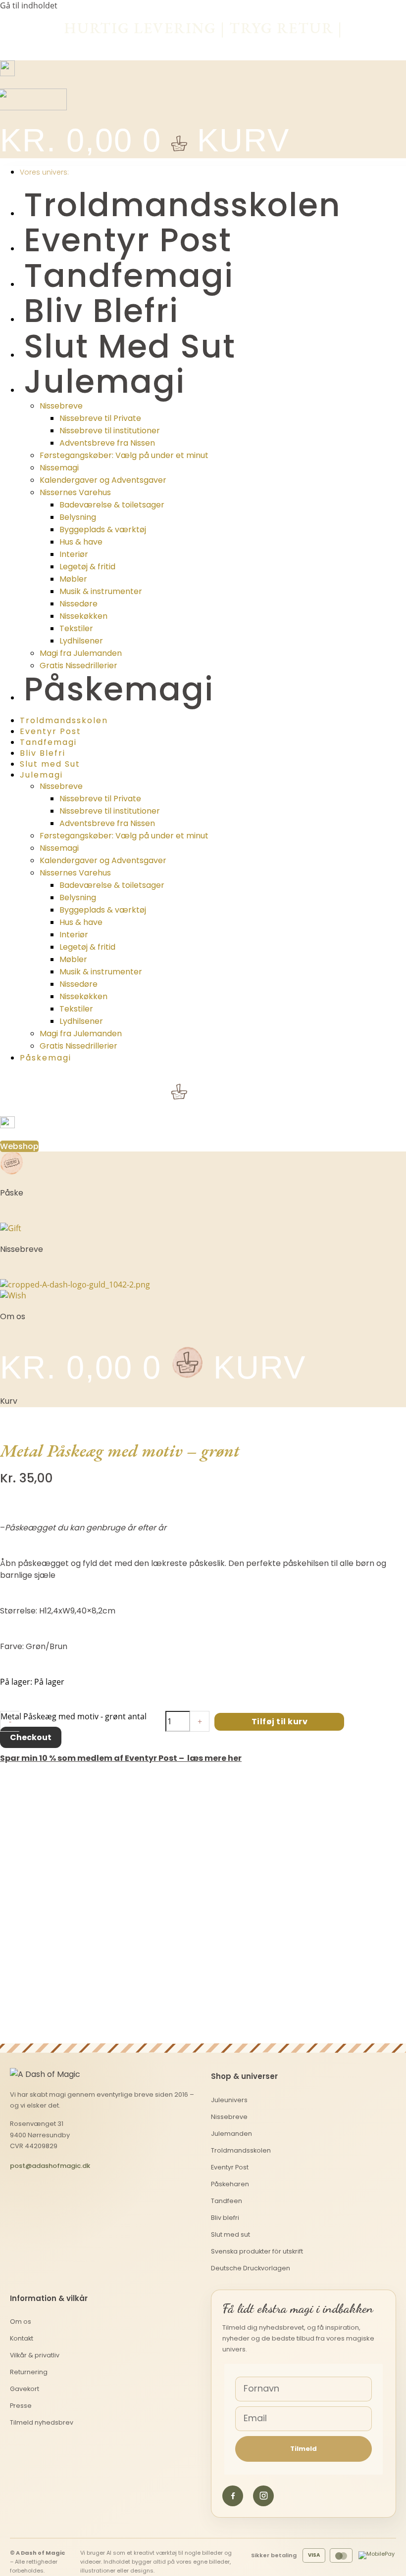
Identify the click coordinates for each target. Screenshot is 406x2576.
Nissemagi (59, 468)
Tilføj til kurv (280, 1722)
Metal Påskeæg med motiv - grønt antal (74, 1716)
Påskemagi (119, 689)
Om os (21, 2322)
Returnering (29, 2372)
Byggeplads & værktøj (103, 529)
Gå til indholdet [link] (29, 5)
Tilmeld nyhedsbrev (42, 2422)
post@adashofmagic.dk (50, 2166)
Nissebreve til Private (100, 418)
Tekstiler (76, 628)
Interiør (74, 554)
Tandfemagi (129, 276)
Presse (21, 2406)
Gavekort (25, 2389)
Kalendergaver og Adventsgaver (103, 480)
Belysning (78, 517)
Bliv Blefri (101, 311)
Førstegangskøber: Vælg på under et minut (124, 455)
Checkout (31, 1737)
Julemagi (104, 382)
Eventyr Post (128, 240)
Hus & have (81, 542)
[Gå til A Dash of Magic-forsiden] (51, 2074)
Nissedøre (78, 604)
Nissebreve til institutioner (110, 431)
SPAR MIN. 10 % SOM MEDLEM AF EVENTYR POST (203, 43)
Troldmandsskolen (182, 205)
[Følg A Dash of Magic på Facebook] (233, 2496)
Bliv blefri (225, 2218)
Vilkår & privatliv (35, 2355)
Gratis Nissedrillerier (78, 666)
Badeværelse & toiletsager (112, 505)
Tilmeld (304, 2449)
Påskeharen (230, 2184)
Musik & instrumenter (101, 591)
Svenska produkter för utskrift (257, 2251)
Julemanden (231, 2134)
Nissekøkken (83, 616)
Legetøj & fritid (87, 567)
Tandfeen (227, 2201)
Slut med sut (230, 2234)
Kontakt (22, 2338)
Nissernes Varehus (75, 492)
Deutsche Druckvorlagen (251, 2268)
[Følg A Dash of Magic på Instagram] (263, 2496)
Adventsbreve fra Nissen (107, 443)
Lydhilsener (81, 641)
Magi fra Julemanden (81, 653)
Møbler (73, 579)
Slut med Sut (130, 346)
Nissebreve (61, 406)
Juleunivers (229, 2100)
